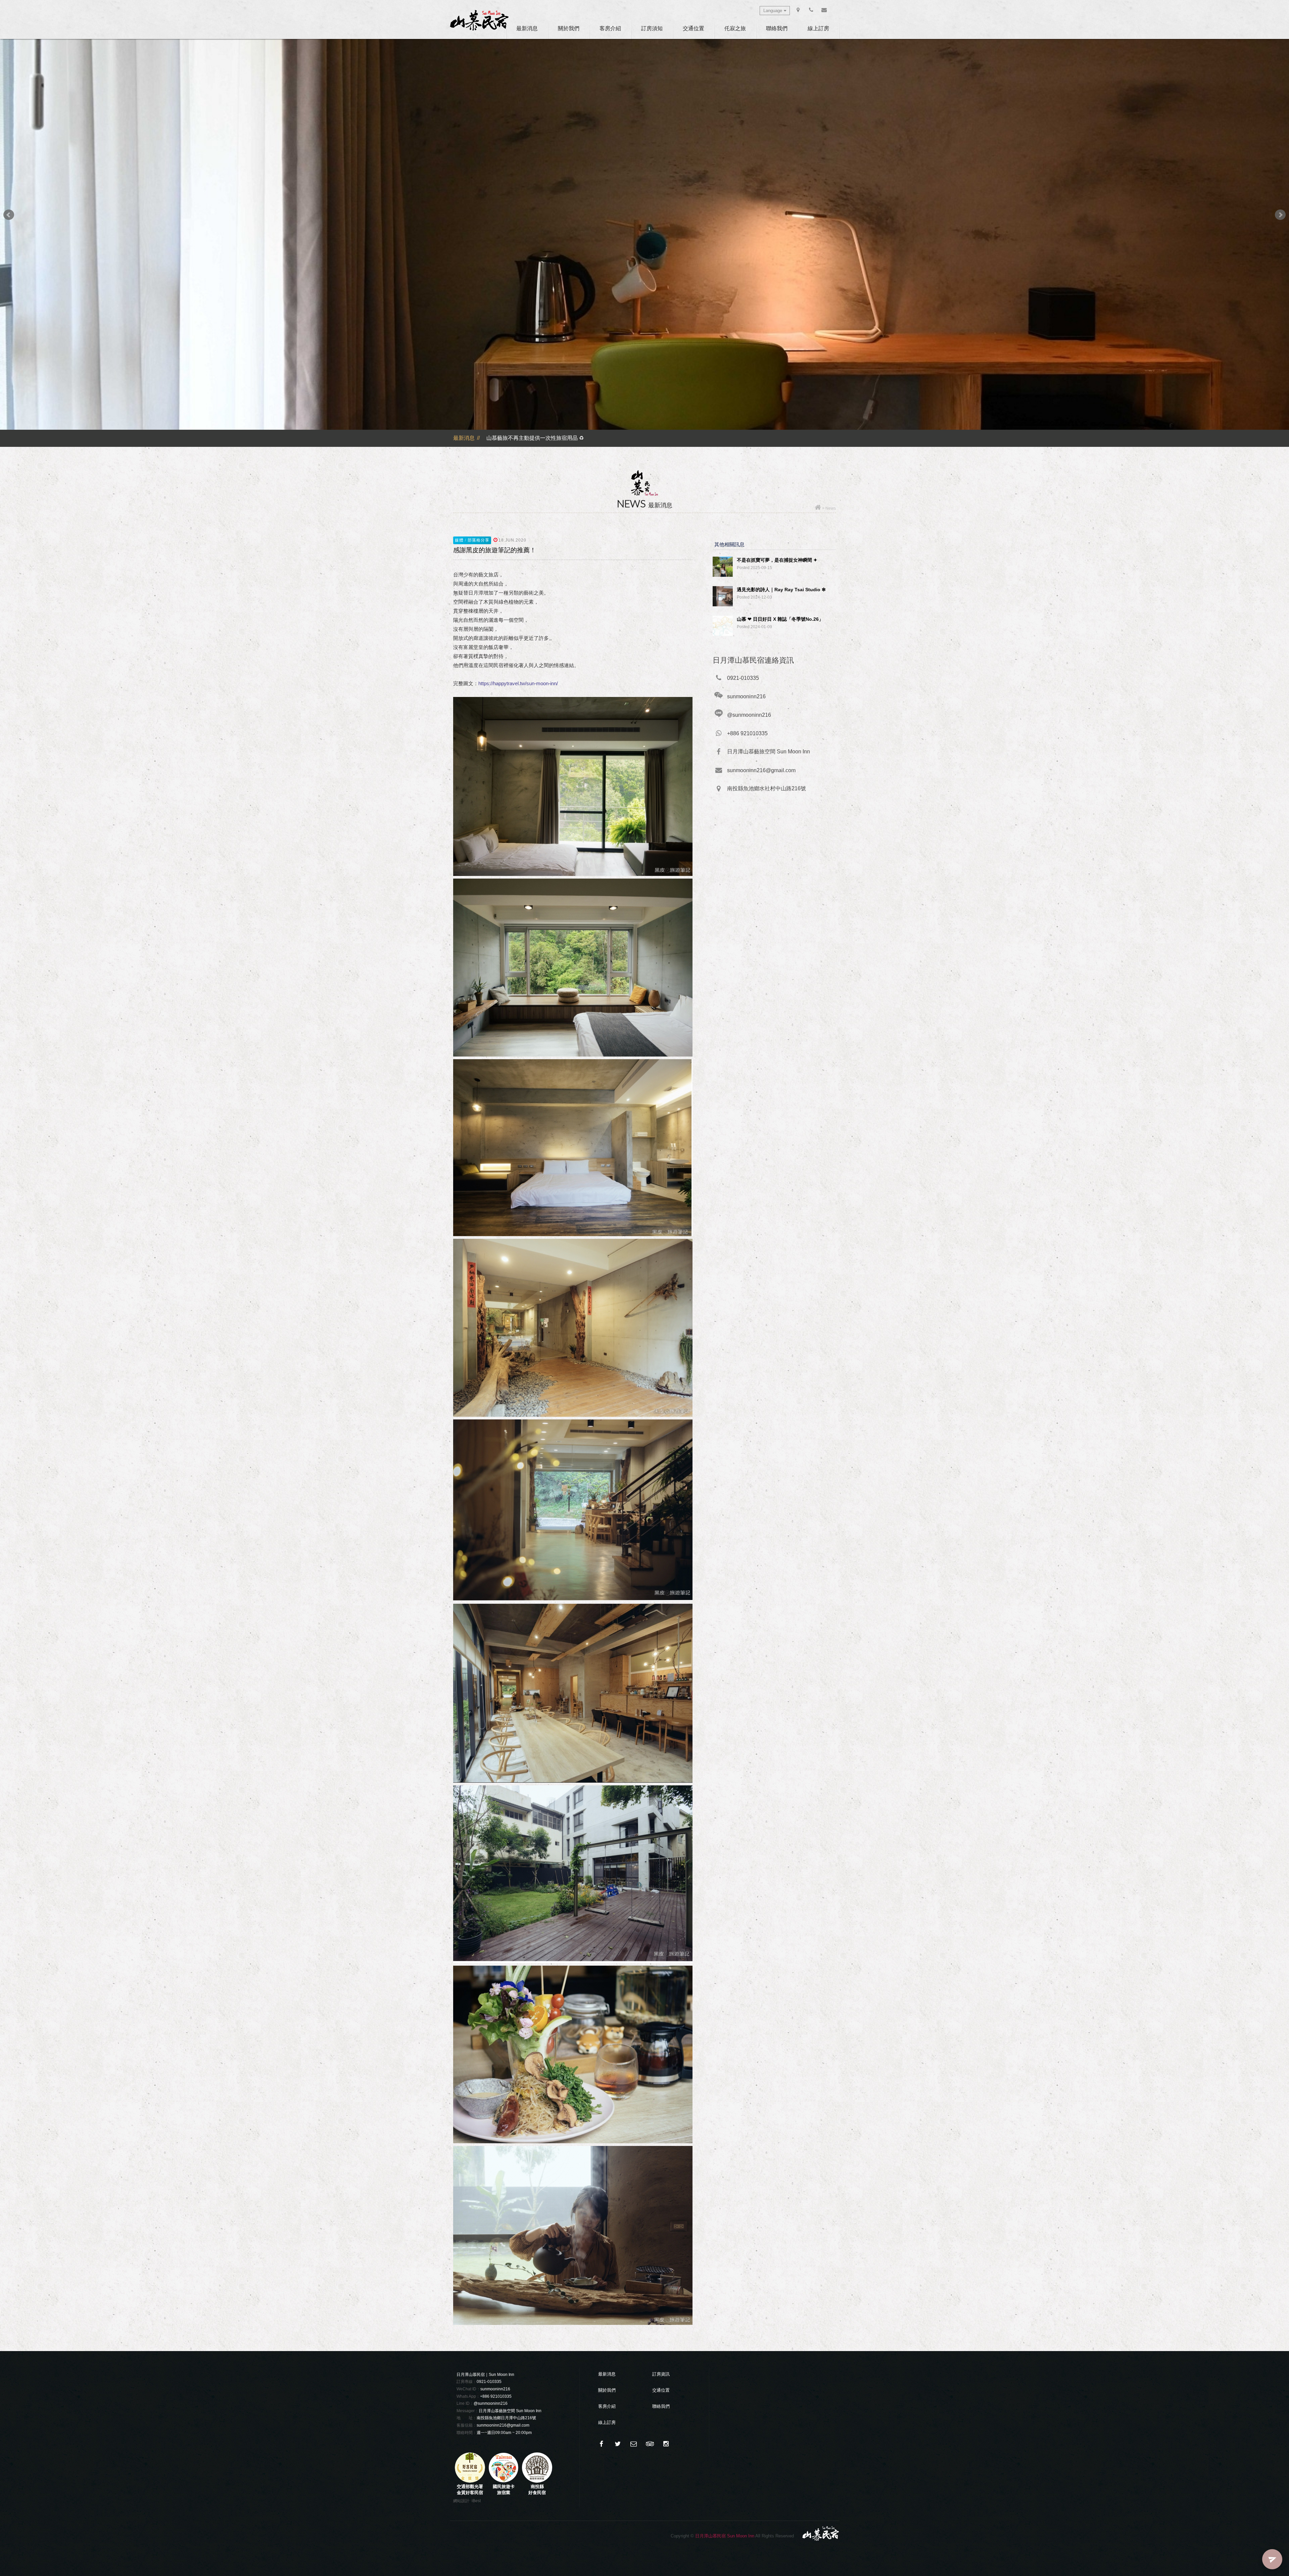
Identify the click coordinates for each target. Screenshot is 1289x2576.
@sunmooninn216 (491, 2403)
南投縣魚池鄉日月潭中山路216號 (506, 2418)
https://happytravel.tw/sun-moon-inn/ (518, 683)
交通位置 (694, 28)
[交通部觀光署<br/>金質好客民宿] (470, 2481)
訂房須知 (652, 28)
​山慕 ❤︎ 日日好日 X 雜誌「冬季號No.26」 (780, 619)
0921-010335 (489, 2382)
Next (1280, 215)
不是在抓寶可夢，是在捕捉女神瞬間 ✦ (777, 560)
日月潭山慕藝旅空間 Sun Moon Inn (510, 2411)
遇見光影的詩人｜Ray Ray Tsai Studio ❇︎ (781, 590)
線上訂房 (818, 28)
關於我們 (569, 28)
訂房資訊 (661, 2374)
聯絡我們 (777, 28)
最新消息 (527, 28)
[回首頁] (818, 508)
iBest (476, 2501)
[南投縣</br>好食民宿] (537, 2481)
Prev (9, 215)
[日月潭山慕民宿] (479, 20)
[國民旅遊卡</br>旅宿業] (504, 2481)
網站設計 (461, 2501)
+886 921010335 (496, 2396)
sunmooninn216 (495, 2389)
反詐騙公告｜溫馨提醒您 (516, 436)
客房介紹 (610, 28)
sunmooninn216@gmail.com (503, 2425)
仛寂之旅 (735, 28)
